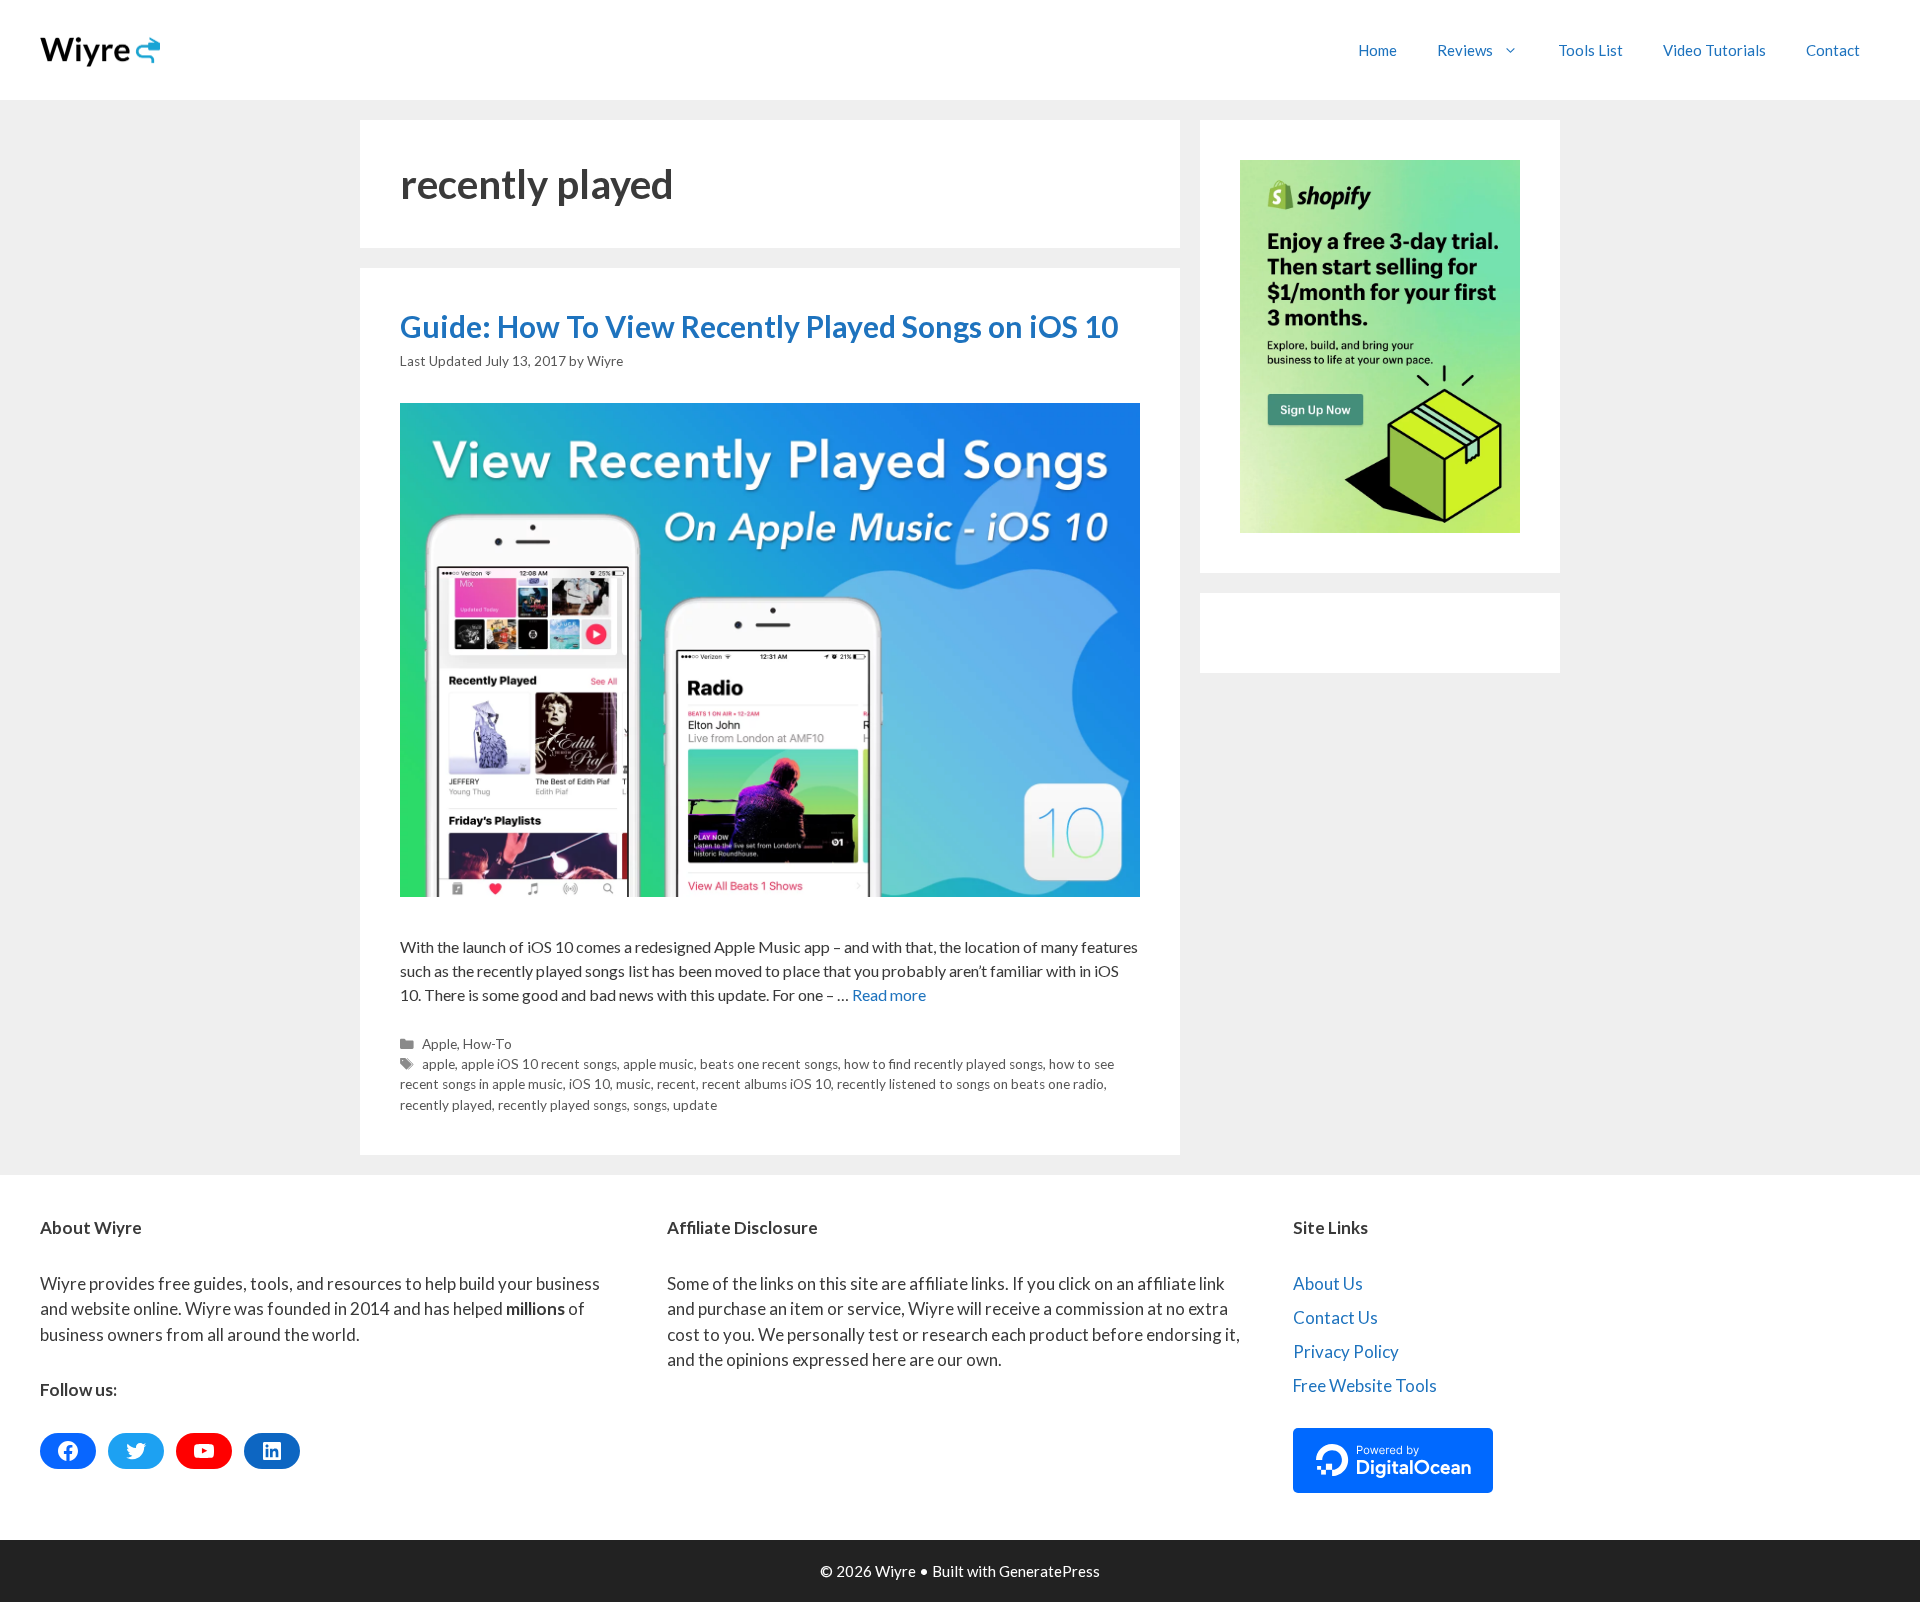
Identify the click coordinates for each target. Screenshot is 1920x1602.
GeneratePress (1049, 1571)
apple (438, 1064)
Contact (1833, 50)
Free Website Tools (1365, 1385)
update (695, 1105)
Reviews (1465, 50)
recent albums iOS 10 (766, 1084)
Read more (889, 994)
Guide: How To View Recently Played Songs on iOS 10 (759, 326)
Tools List (1590, 50)
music (633, 1084)
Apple (439, 1044)
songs (650, 1105)
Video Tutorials (1714, 50)
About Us (1328, 1283)
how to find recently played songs (943, 1064)
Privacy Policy (1346, 1351)
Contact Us (1335, 1317)
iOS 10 (589, 1084)
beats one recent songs (769, 1064)
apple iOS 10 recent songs (539, 1064)
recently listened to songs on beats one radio (970, 1084)
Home (1377, 50)
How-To (487, 1044)
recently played (446, 1105)
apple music (658, 1064)
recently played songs (562, 1105)
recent (676, 1084)
